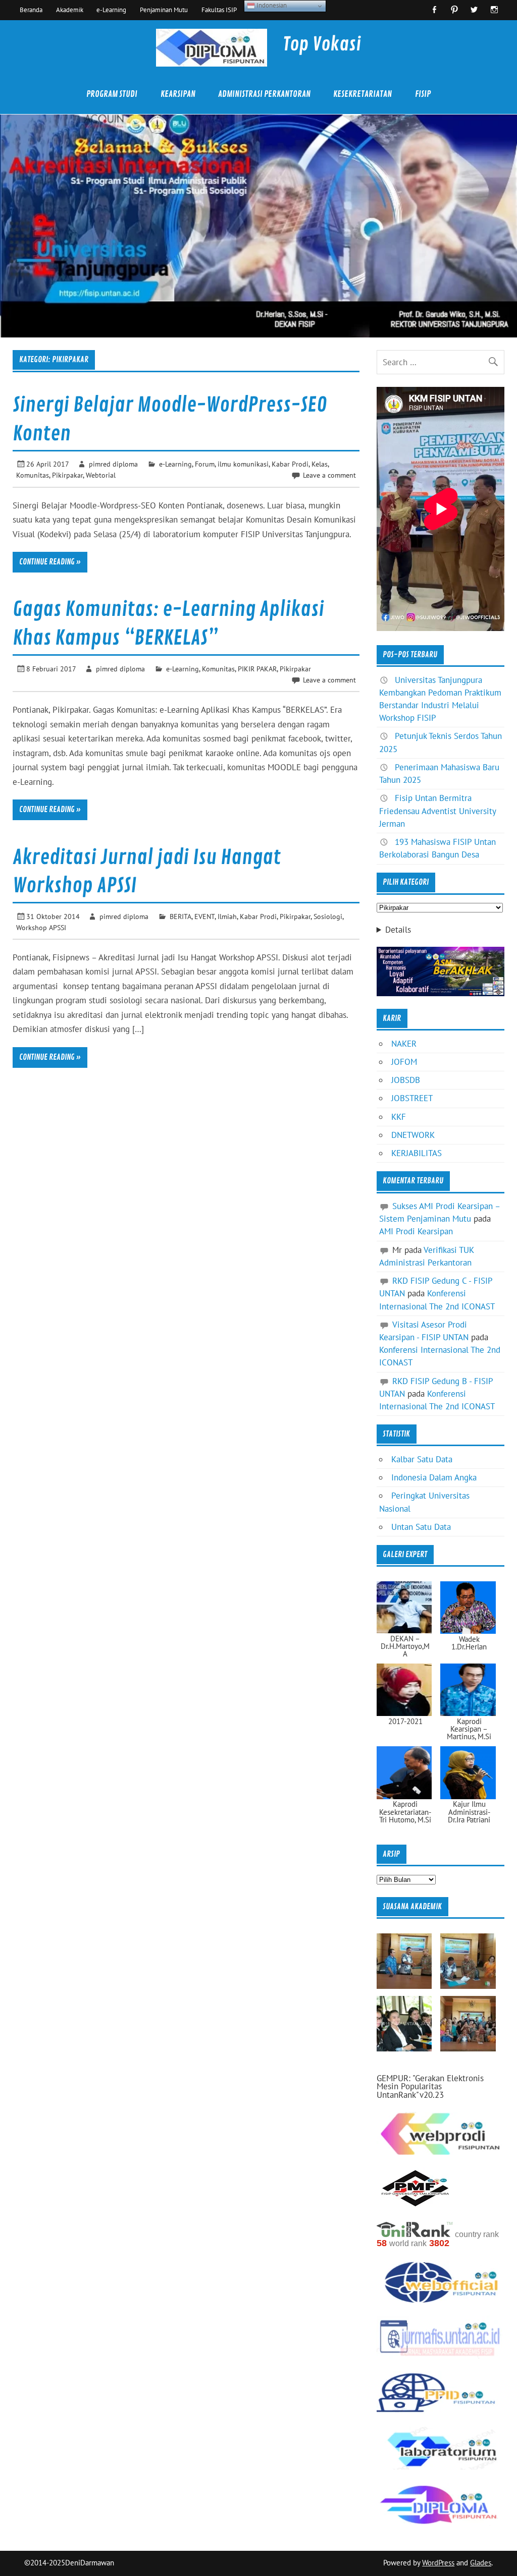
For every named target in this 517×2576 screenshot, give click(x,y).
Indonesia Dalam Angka (434, 1477)
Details (398, 930)
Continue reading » (50, 562)
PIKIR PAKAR (257, 669)
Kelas (320, 464)
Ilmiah (227, 916)
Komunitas (33, 475)
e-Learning (111, 10)
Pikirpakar (67, 475)
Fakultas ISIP (219, 10)
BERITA (180, 916)
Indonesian (271, 5)
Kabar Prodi (290, 464)
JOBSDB (406, 1080)
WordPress (438, 2563)
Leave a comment (329, 475)
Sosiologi (328, 916)
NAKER (404, 1044)
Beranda (31, 10)
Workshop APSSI (41, 927)
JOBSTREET (412, 1098)
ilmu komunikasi (243, 464)
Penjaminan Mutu (164, 10)
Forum (205, 464)
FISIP (423, 94)
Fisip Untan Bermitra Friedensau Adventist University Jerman (437, 811)
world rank (408, 2243)
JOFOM (404, 1062)
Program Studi (112, 94)
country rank (477, 2234)
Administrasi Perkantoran (264, 94)
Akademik (70, 10)
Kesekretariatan (363, 94)
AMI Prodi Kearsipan (416, 1231)
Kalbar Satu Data (422, 1459)
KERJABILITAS (417, 1153)
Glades (481, 2563)
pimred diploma (113, 464)
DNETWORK (413, 1135)
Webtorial (101, 475)
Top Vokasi (322, 44)
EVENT (204, 916)
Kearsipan (178, 94)
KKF (399, 1117)
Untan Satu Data (421, 1527)
